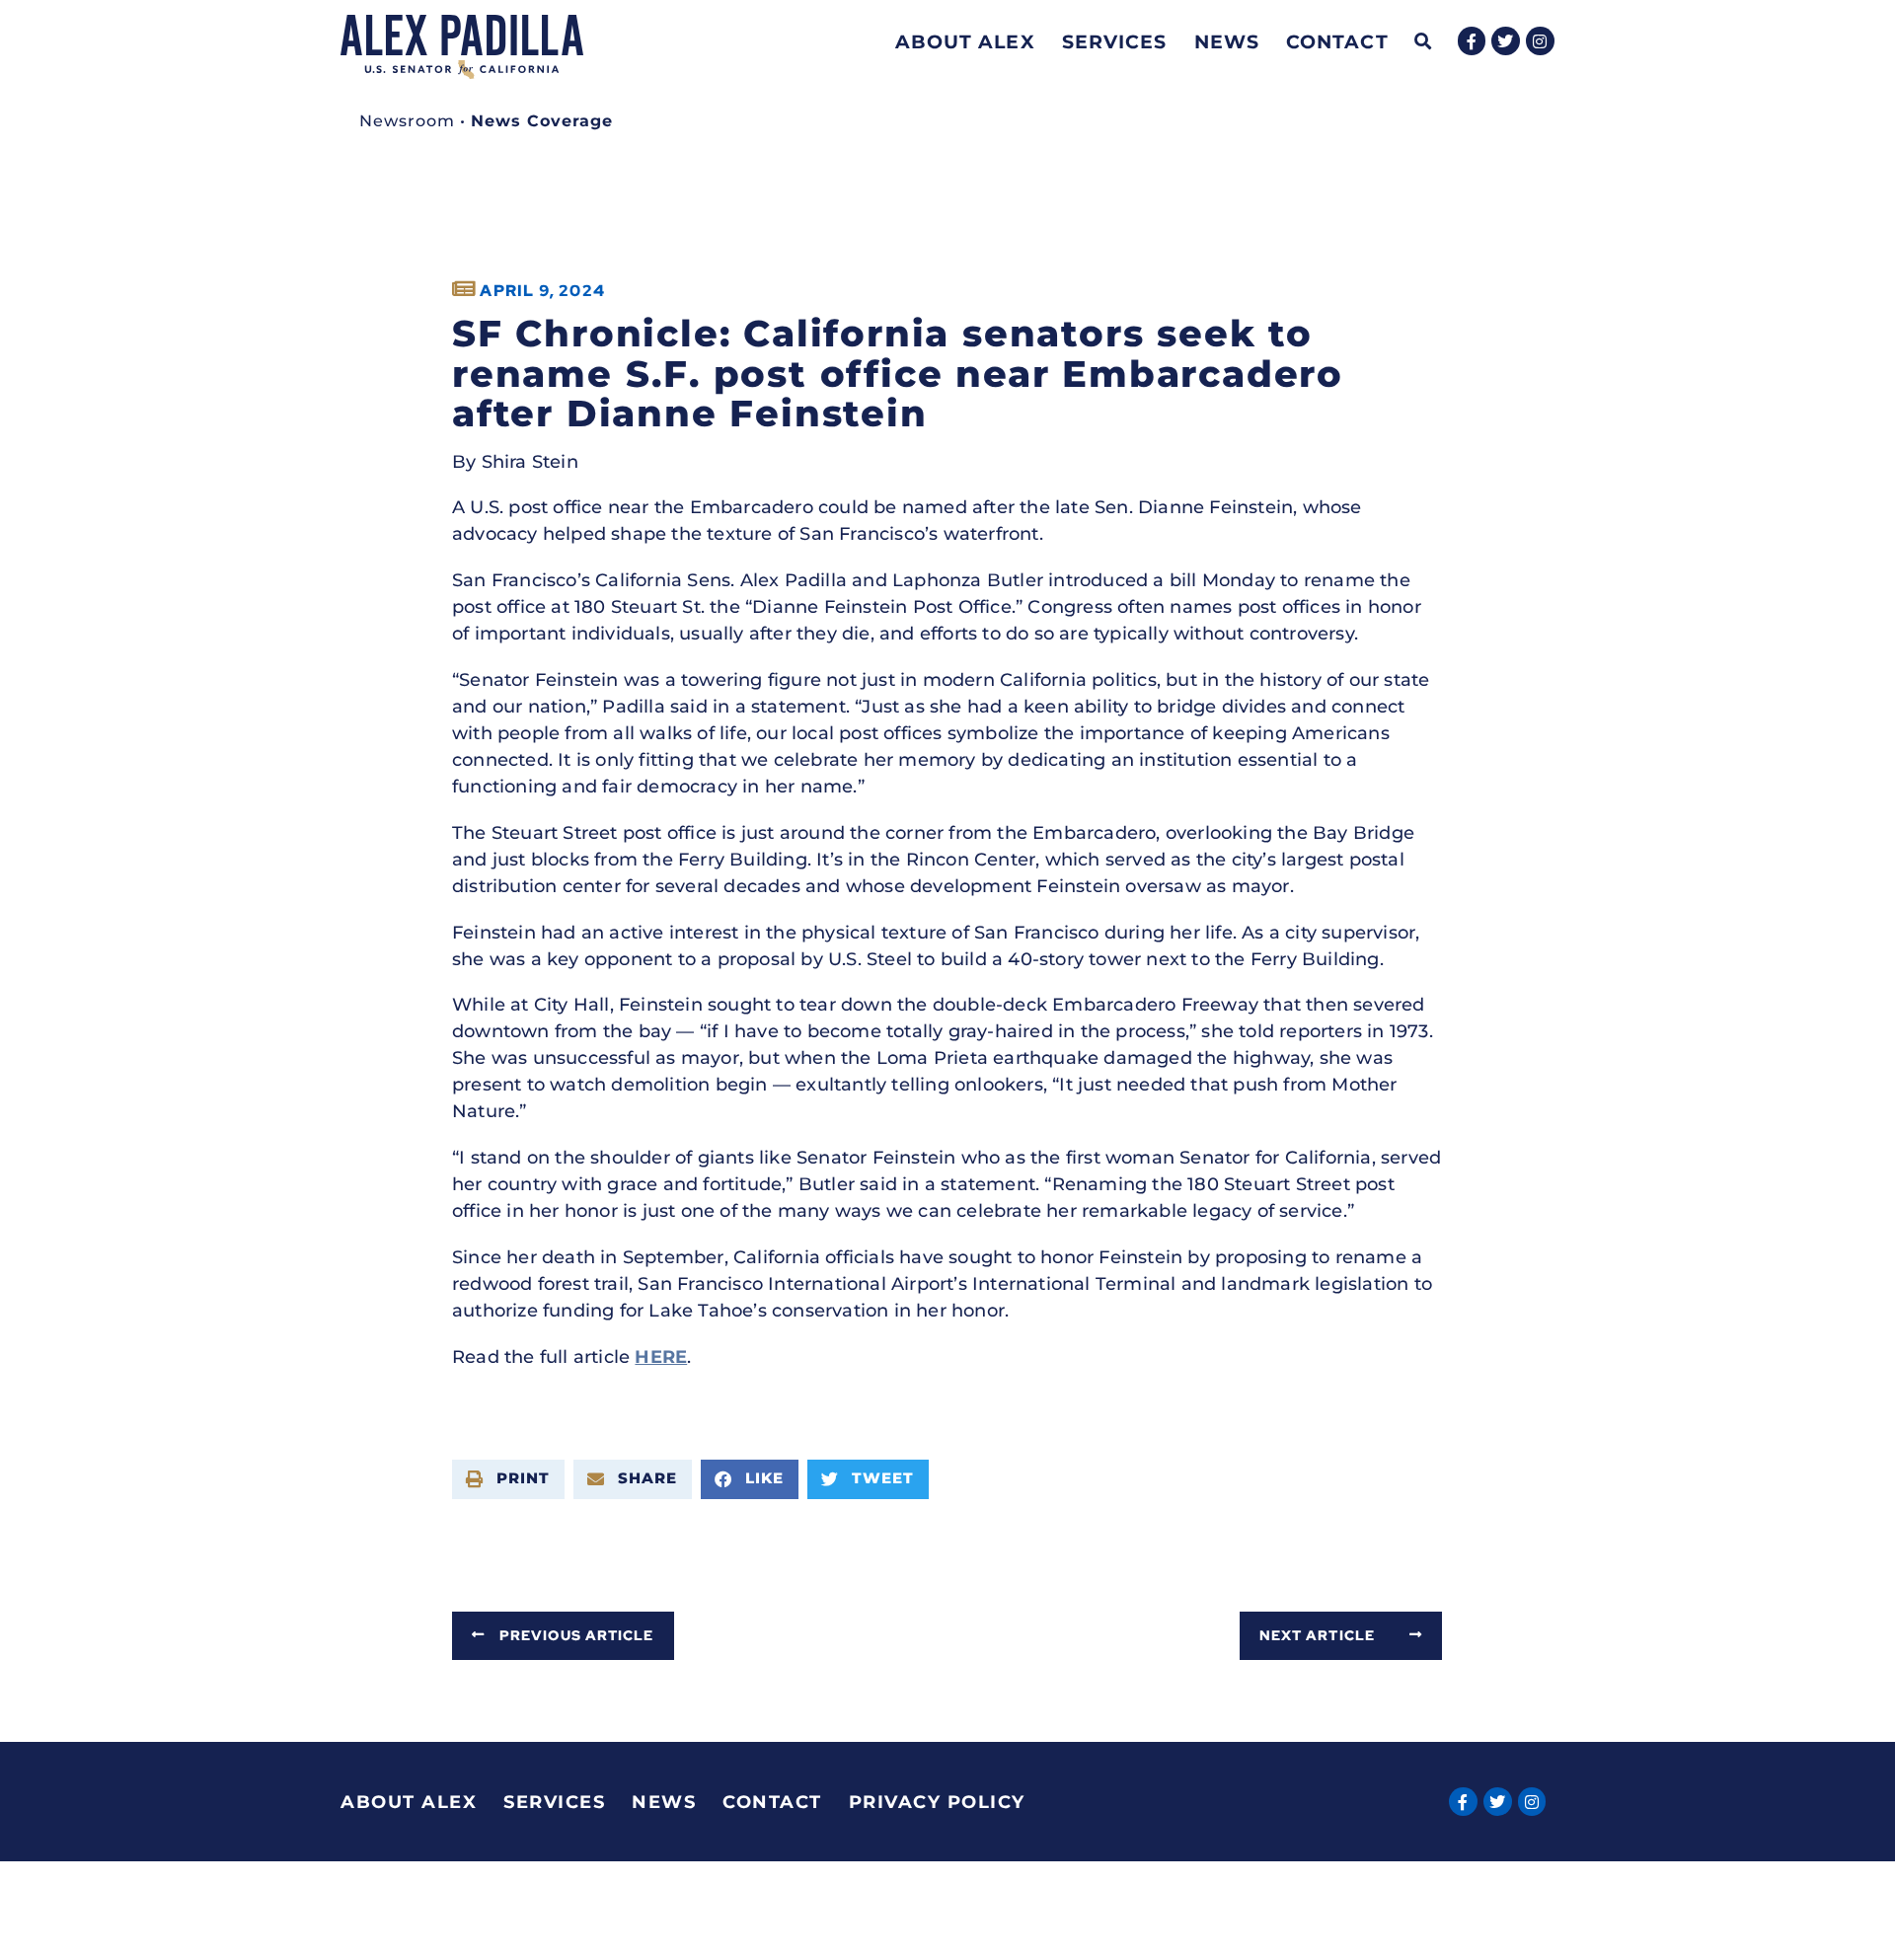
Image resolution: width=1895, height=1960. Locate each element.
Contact (1337, 41)
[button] (1424, 42)
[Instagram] (1540, 41)
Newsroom (407, 121)
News (1227, 41)
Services (1115, 41)
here (661, 1357)
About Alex (965, 41)
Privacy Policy (937, 1802)
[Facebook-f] (1472, 41)
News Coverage (542, 121)
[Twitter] (1506, 41)
